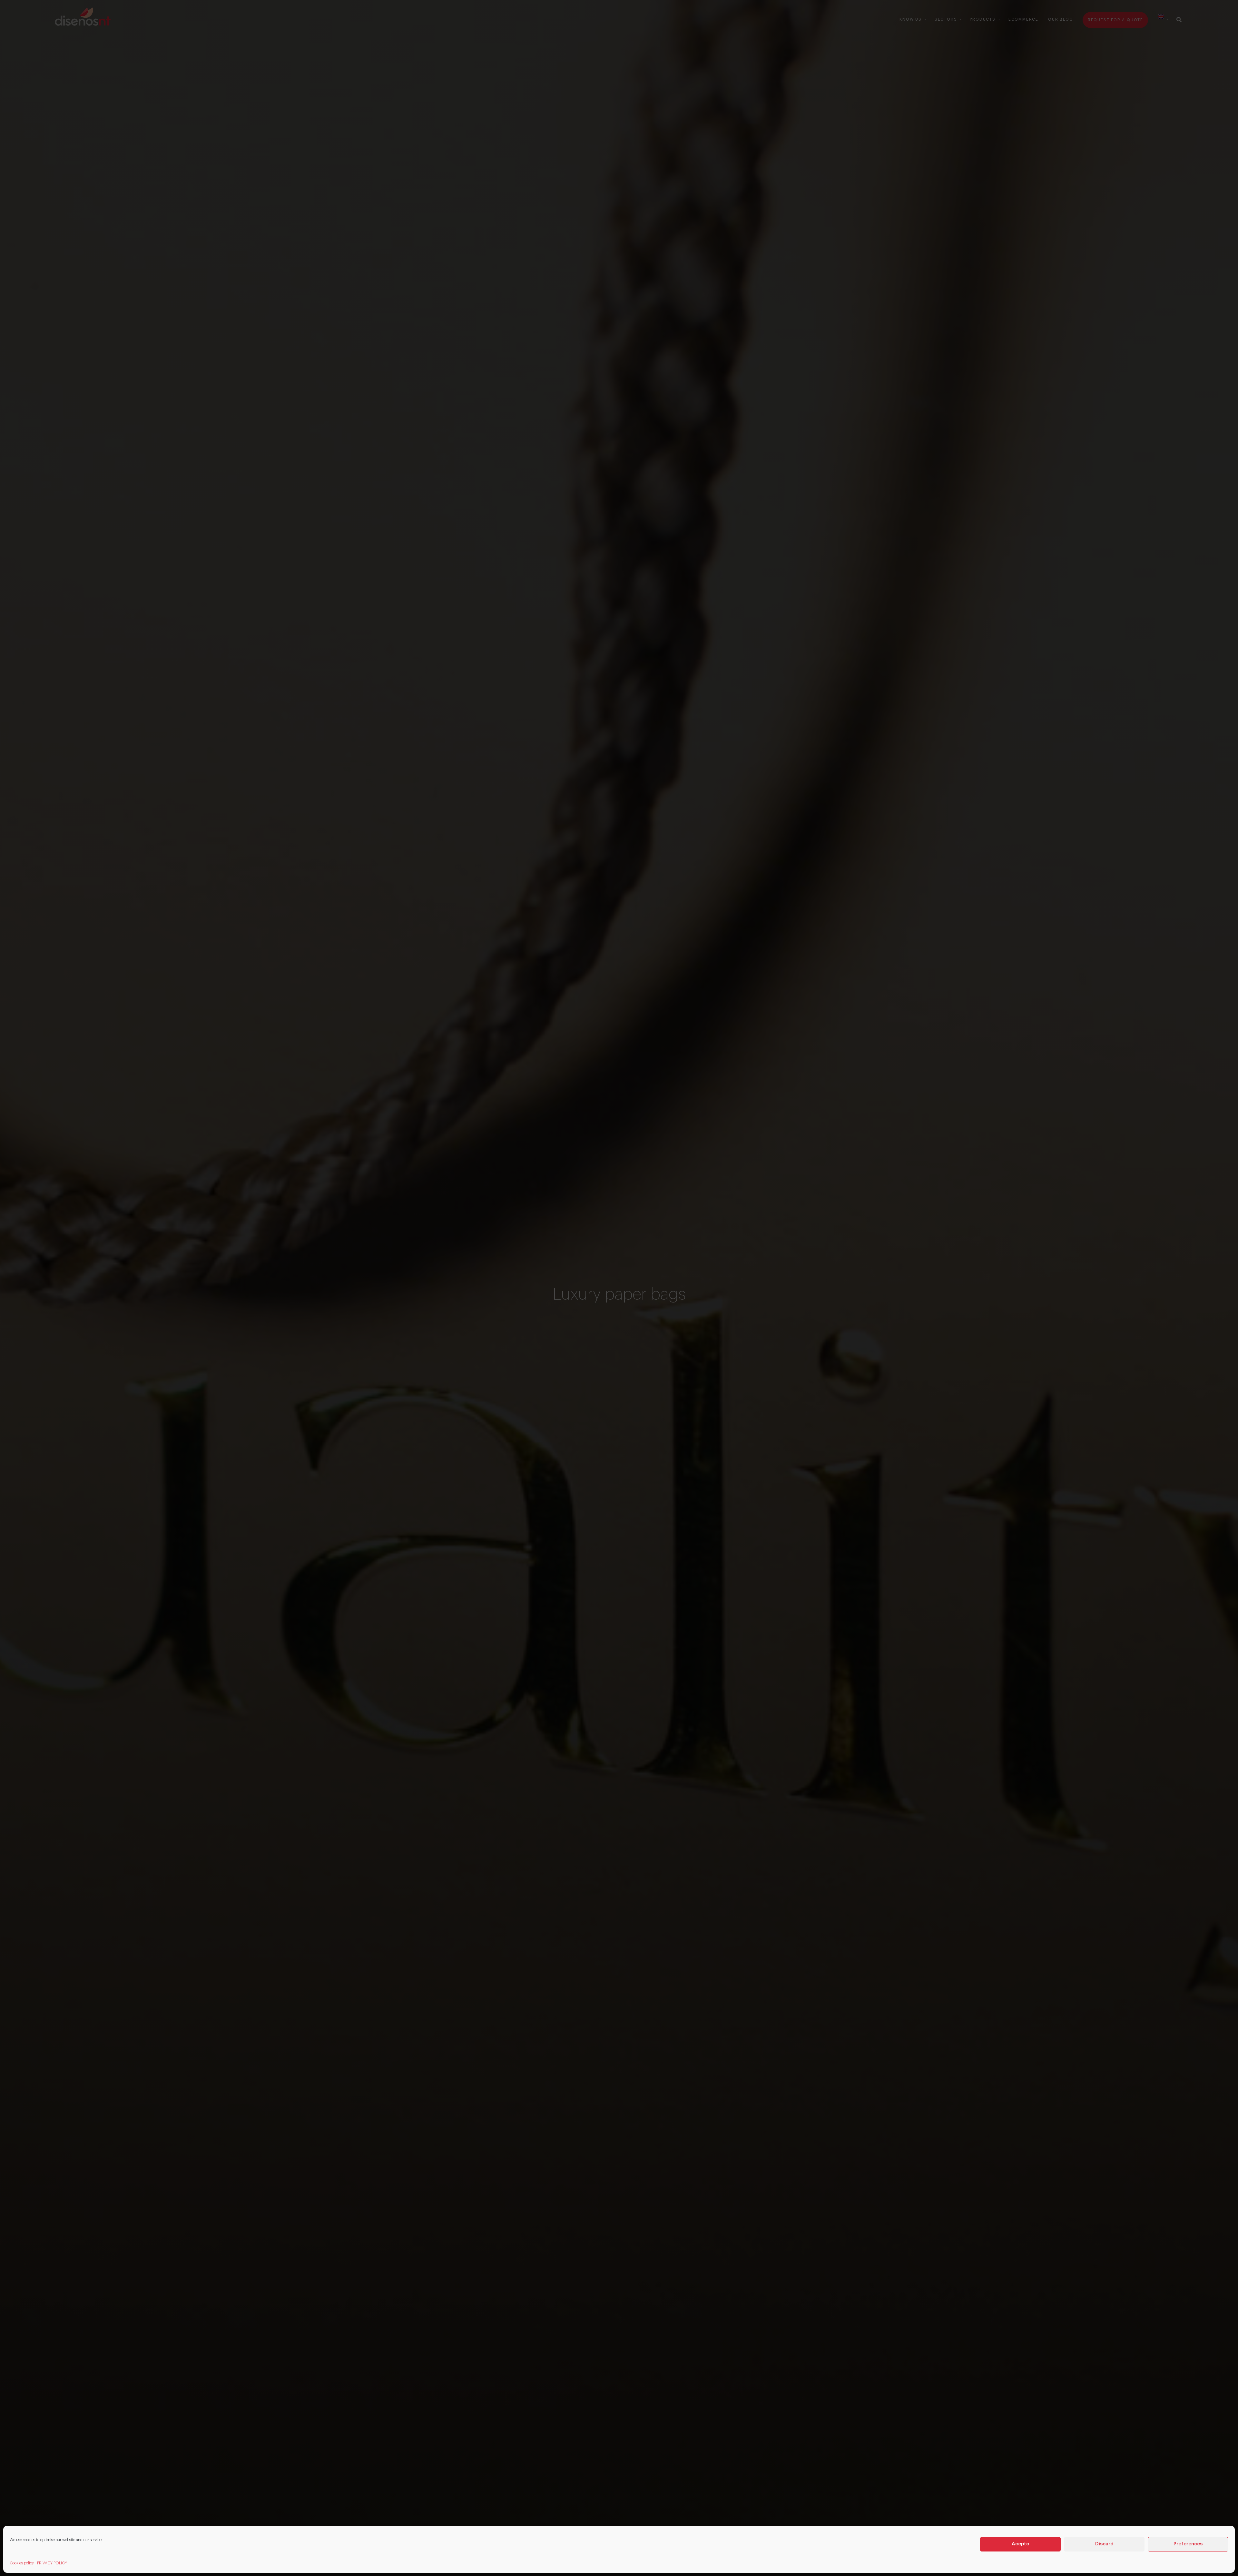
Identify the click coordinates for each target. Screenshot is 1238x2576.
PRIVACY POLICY (52, 2563)
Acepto (1021, 2544)
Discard (1104, 2544)
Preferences (1188, 2544)
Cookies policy (22, 2563)
